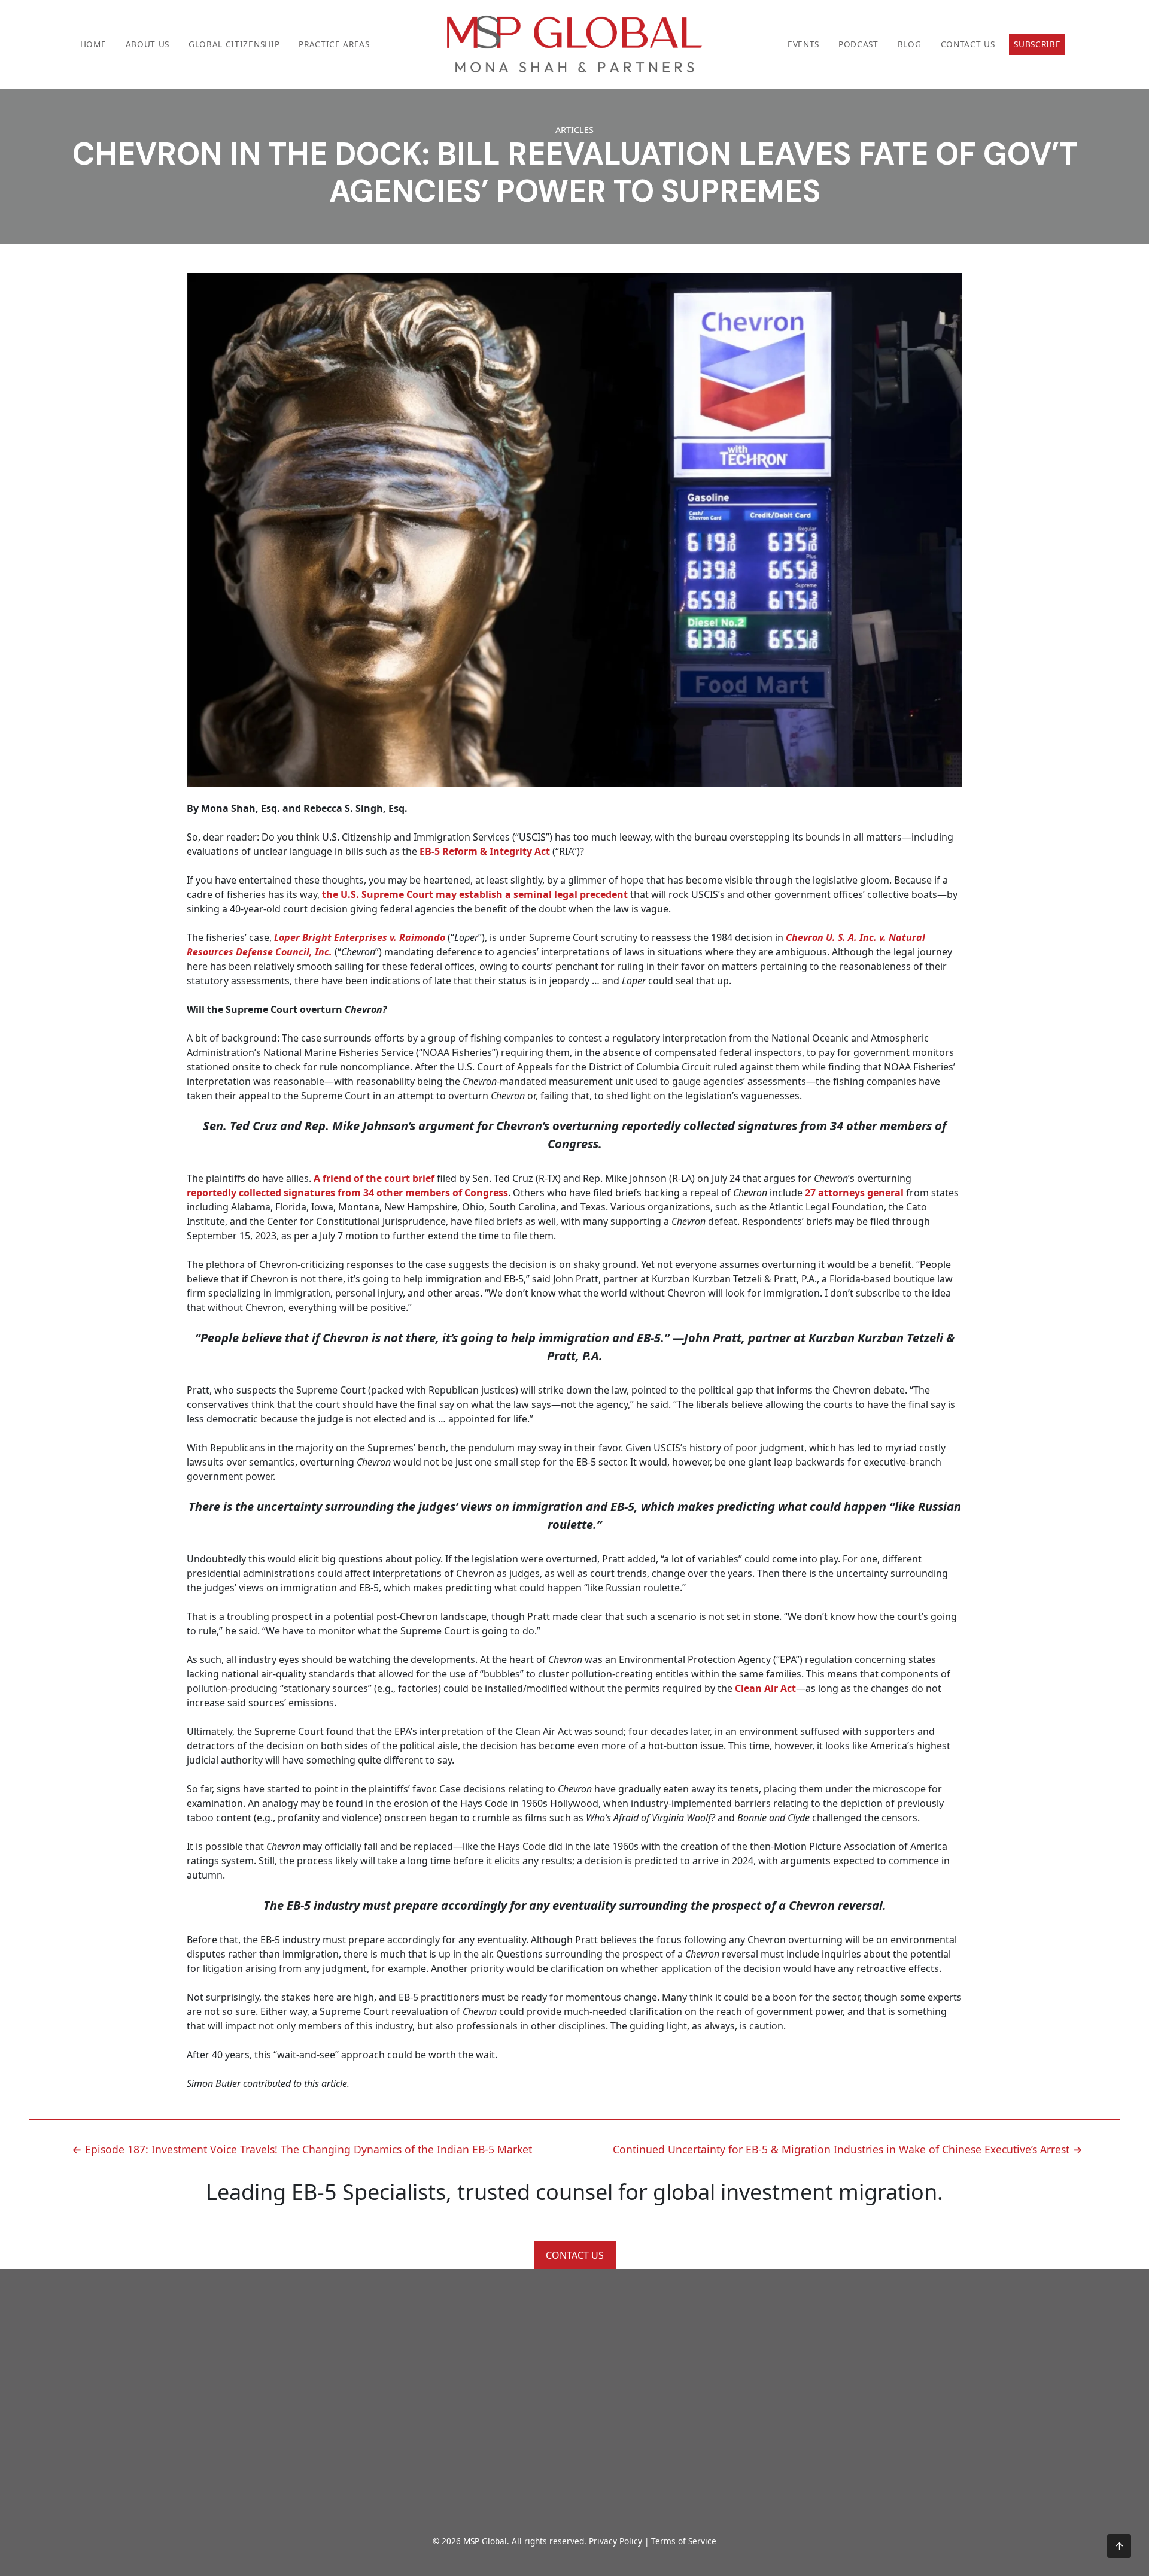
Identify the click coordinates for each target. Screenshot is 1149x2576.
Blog (910, 44)
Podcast (858, 44)
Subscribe (1037, 44)
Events (803, 44)
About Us (148, 44)
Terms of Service (684, 2541)
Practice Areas (334, 44)
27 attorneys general (854, 1193)
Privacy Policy (615, 2541)
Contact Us (968, 44)
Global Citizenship (234, 44)
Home (93, 44)
